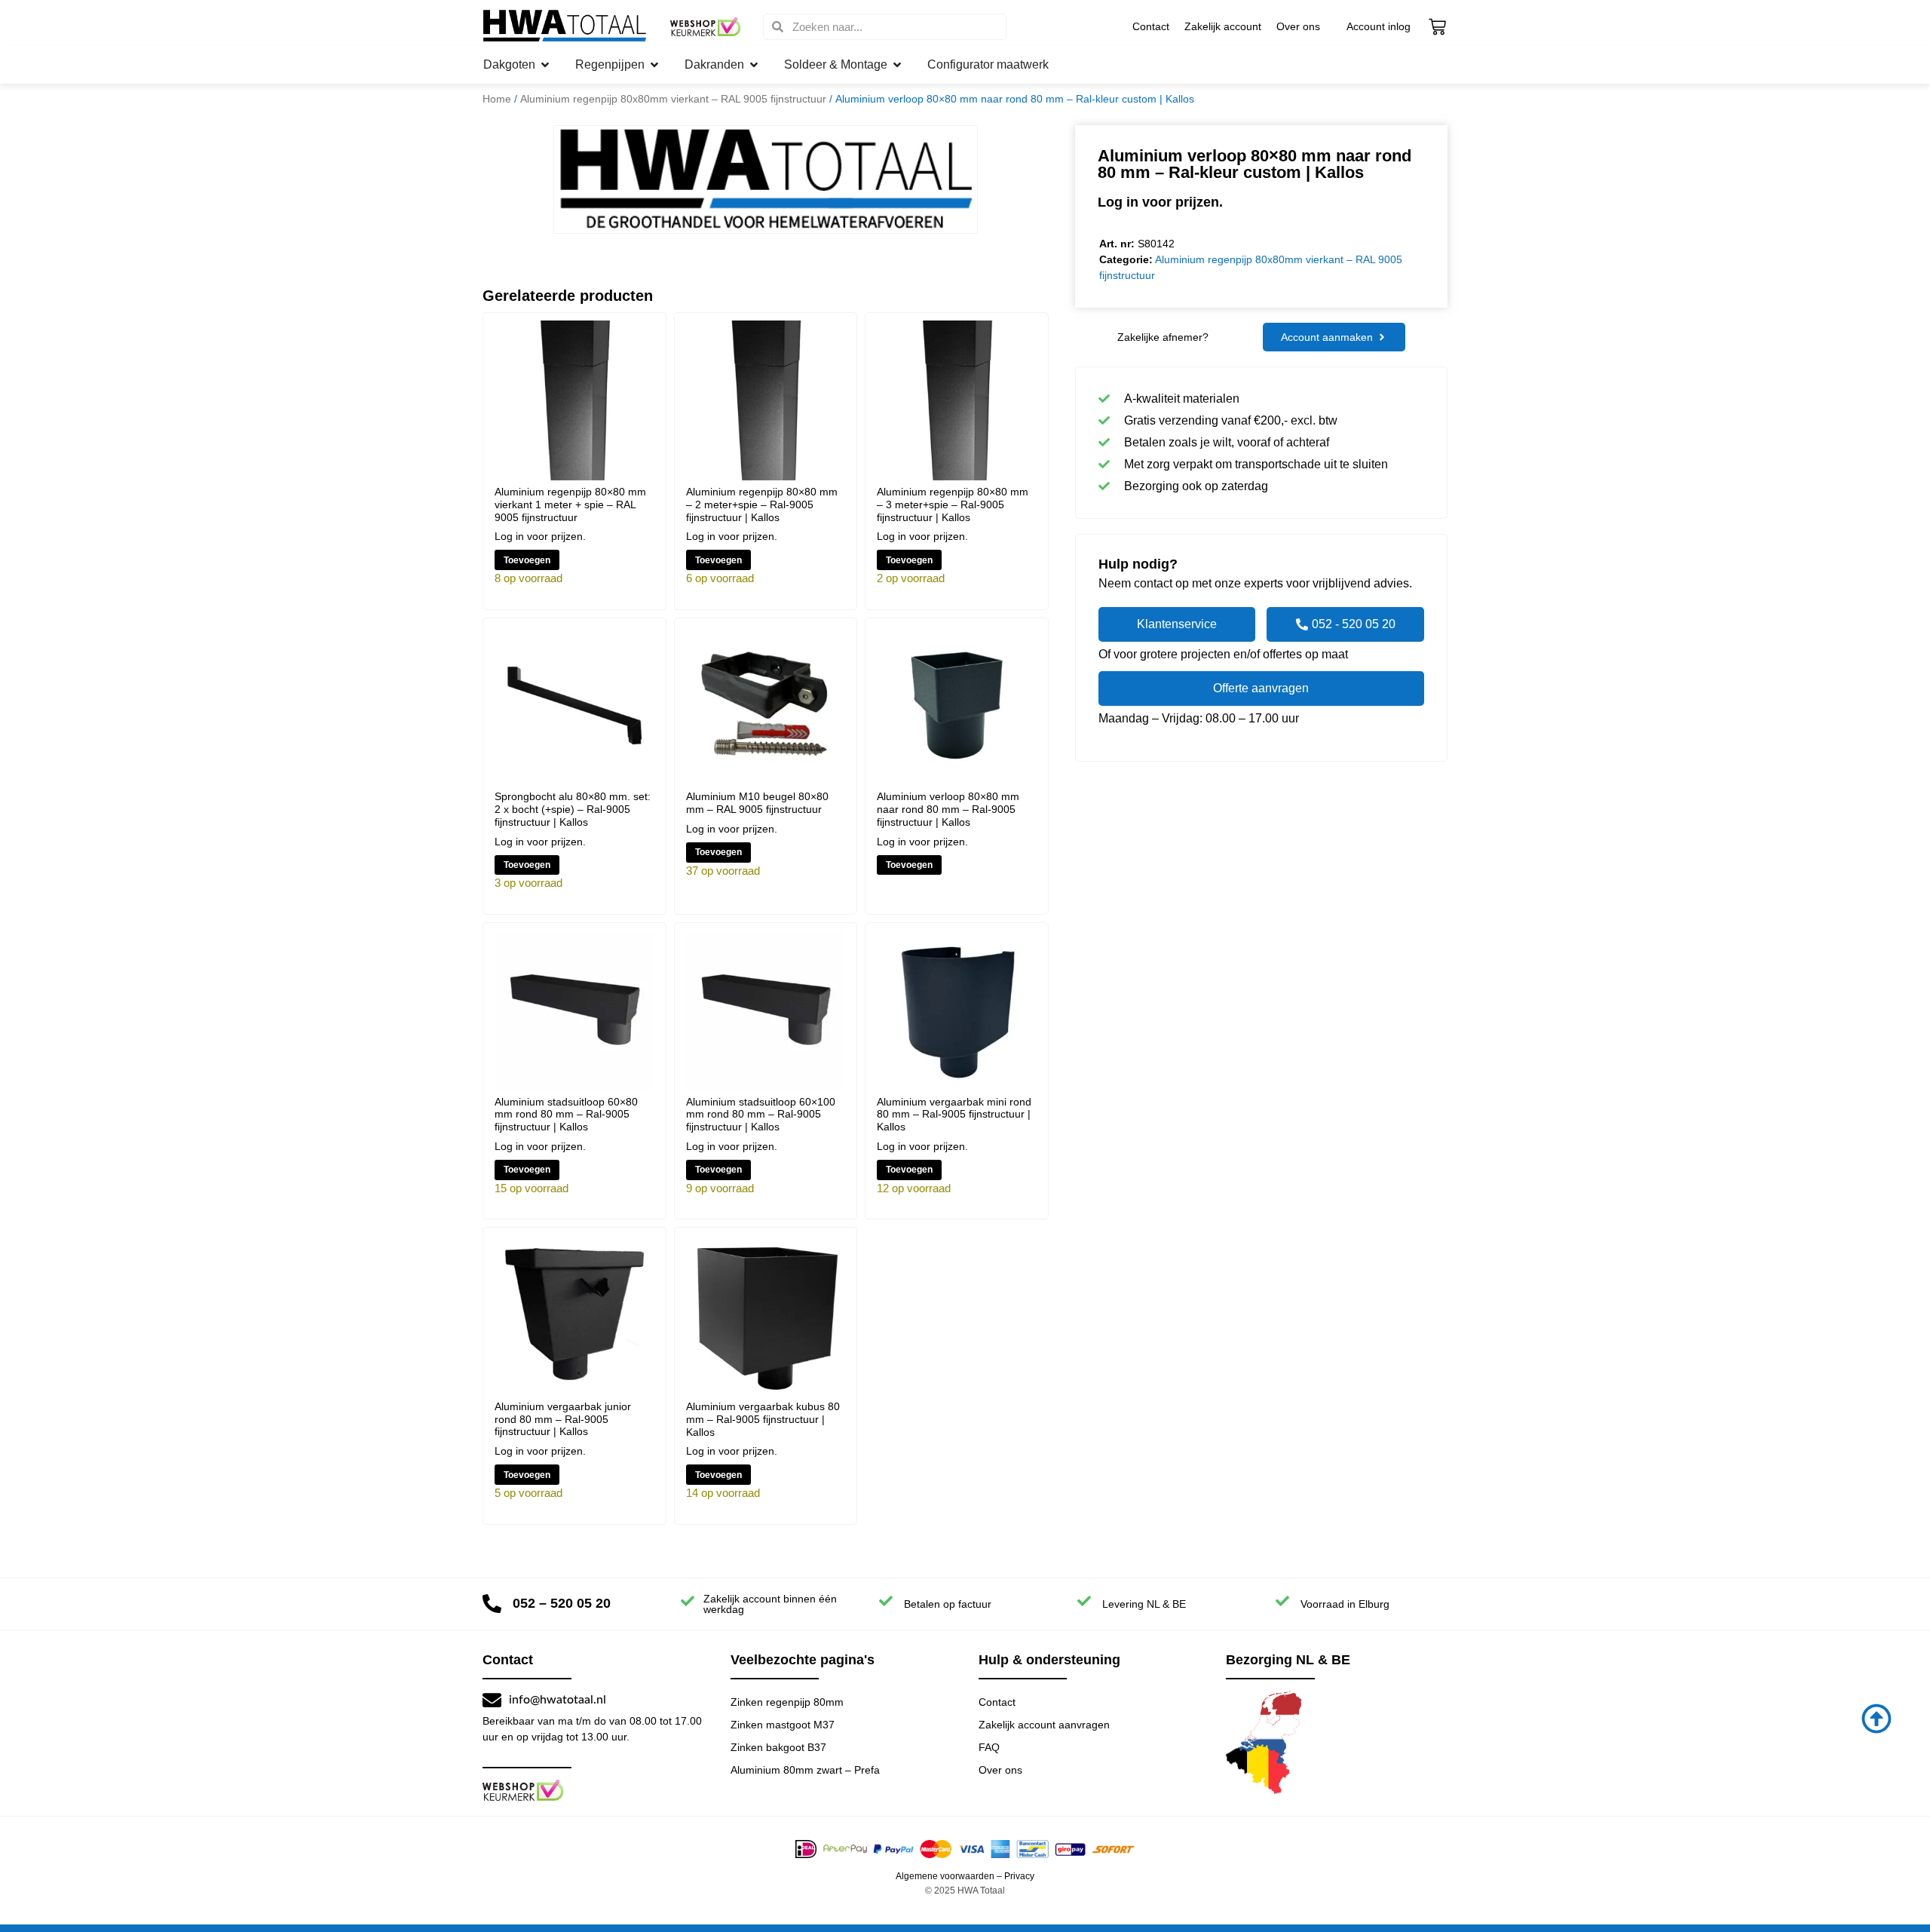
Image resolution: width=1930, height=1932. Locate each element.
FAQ (989, 1747)
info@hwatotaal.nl (558, 1700)
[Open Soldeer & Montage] (897, 65)
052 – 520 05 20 (562, 1603)
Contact (1151, 26)
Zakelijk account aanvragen (1044, 1725)
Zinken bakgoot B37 (778, 1747)
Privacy (1019, 1876)
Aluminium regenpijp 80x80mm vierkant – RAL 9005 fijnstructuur (673, 99)
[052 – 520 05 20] (492, 1604)
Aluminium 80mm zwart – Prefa (805, 1770)
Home (497, 99)
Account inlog (1379, 26)
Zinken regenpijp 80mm (787, 1702)
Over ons (1298, 26)
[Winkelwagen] (1437, 27)
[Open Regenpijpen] (654, 65)
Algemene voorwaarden (945, 1876)
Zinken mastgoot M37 (783, 1725)
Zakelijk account (1223, 26)
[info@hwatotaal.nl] (492, 1700)
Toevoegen (527, 560)
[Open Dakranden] (754, 65)
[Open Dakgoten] (545, 65)
